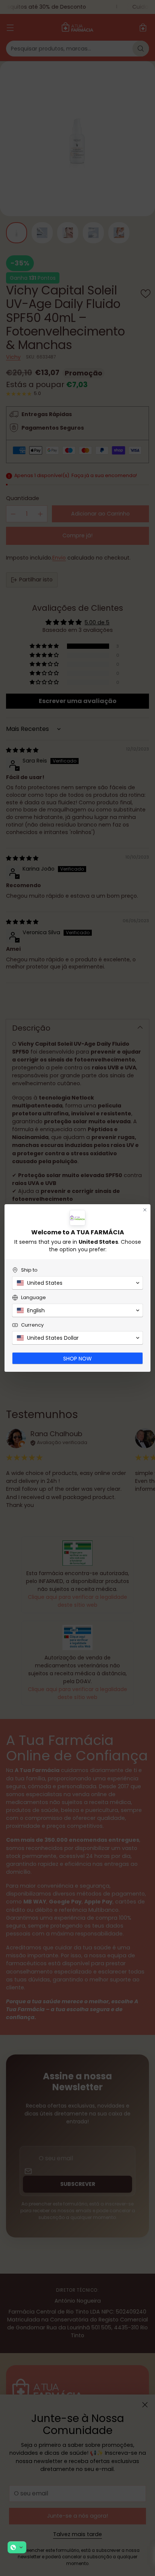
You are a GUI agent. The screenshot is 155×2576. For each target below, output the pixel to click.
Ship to (29, 1270)
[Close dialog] (145, 1210)
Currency (32, 1325)
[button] (17, 2547)
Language (33, 1297)
